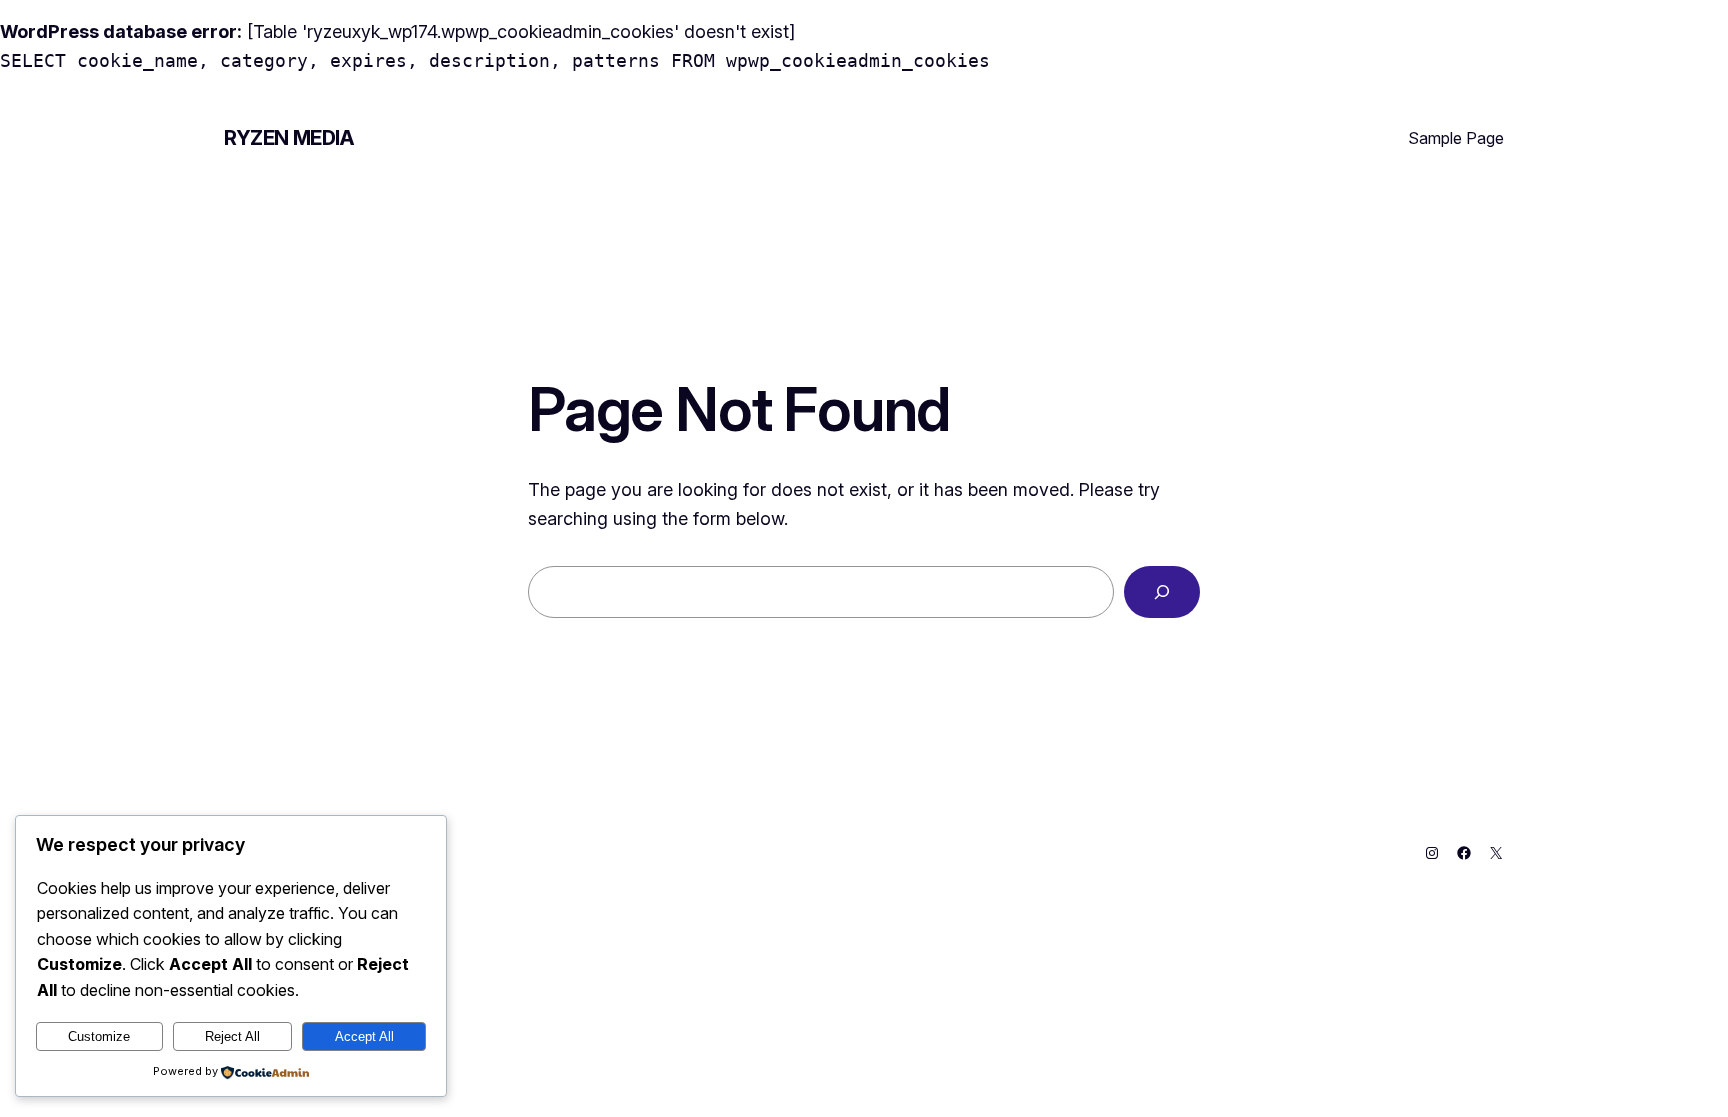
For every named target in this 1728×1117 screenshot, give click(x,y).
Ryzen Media (289, 138)
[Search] (1162, 592)
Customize (99, 1036)
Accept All (364, 1036)
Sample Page (1456, 138)
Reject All (232, 1036)
